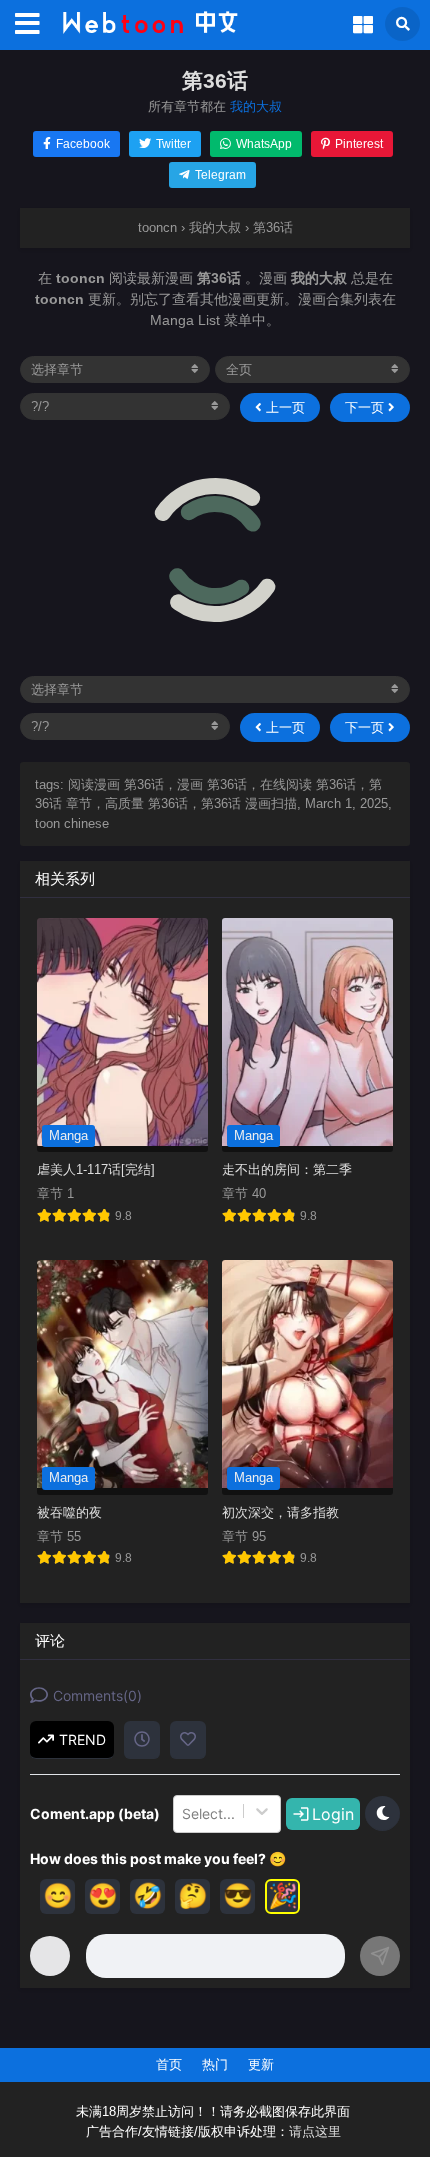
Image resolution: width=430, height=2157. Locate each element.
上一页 (283, 407)
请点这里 (315, 2132)
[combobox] (184, 1814)
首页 (169, 2064)
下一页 (366, 407)
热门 (215, 2064)
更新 (261, 2064)
